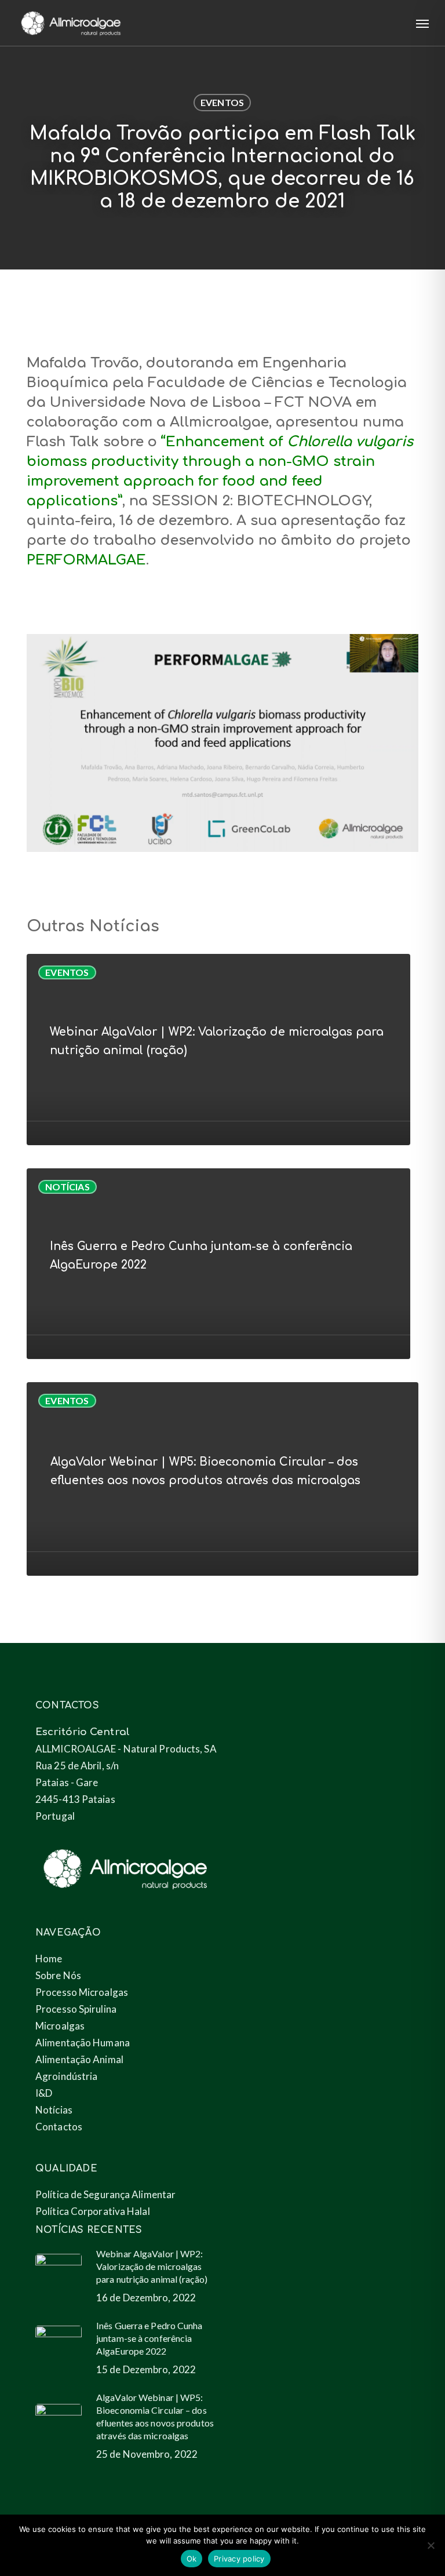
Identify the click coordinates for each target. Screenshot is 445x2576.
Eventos (222, 102)
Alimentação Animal (79, 2059)
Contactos (59, 2127)
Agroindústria (66, 2076)
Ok (192, 2559)
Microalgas (60, 2026)
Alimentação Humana (83, 2043)
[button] (422, 23)
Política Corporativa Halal (93, 2211)
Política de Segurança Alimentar (105, 2194)
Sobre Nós (58, 1975)
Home (49, 1959)
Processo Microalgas (82, 1992)
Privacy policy (239, 2559)
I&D (44, 2093)
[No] (431, 2545)
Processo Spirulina (76, 2009)
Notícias (68, 1187)
